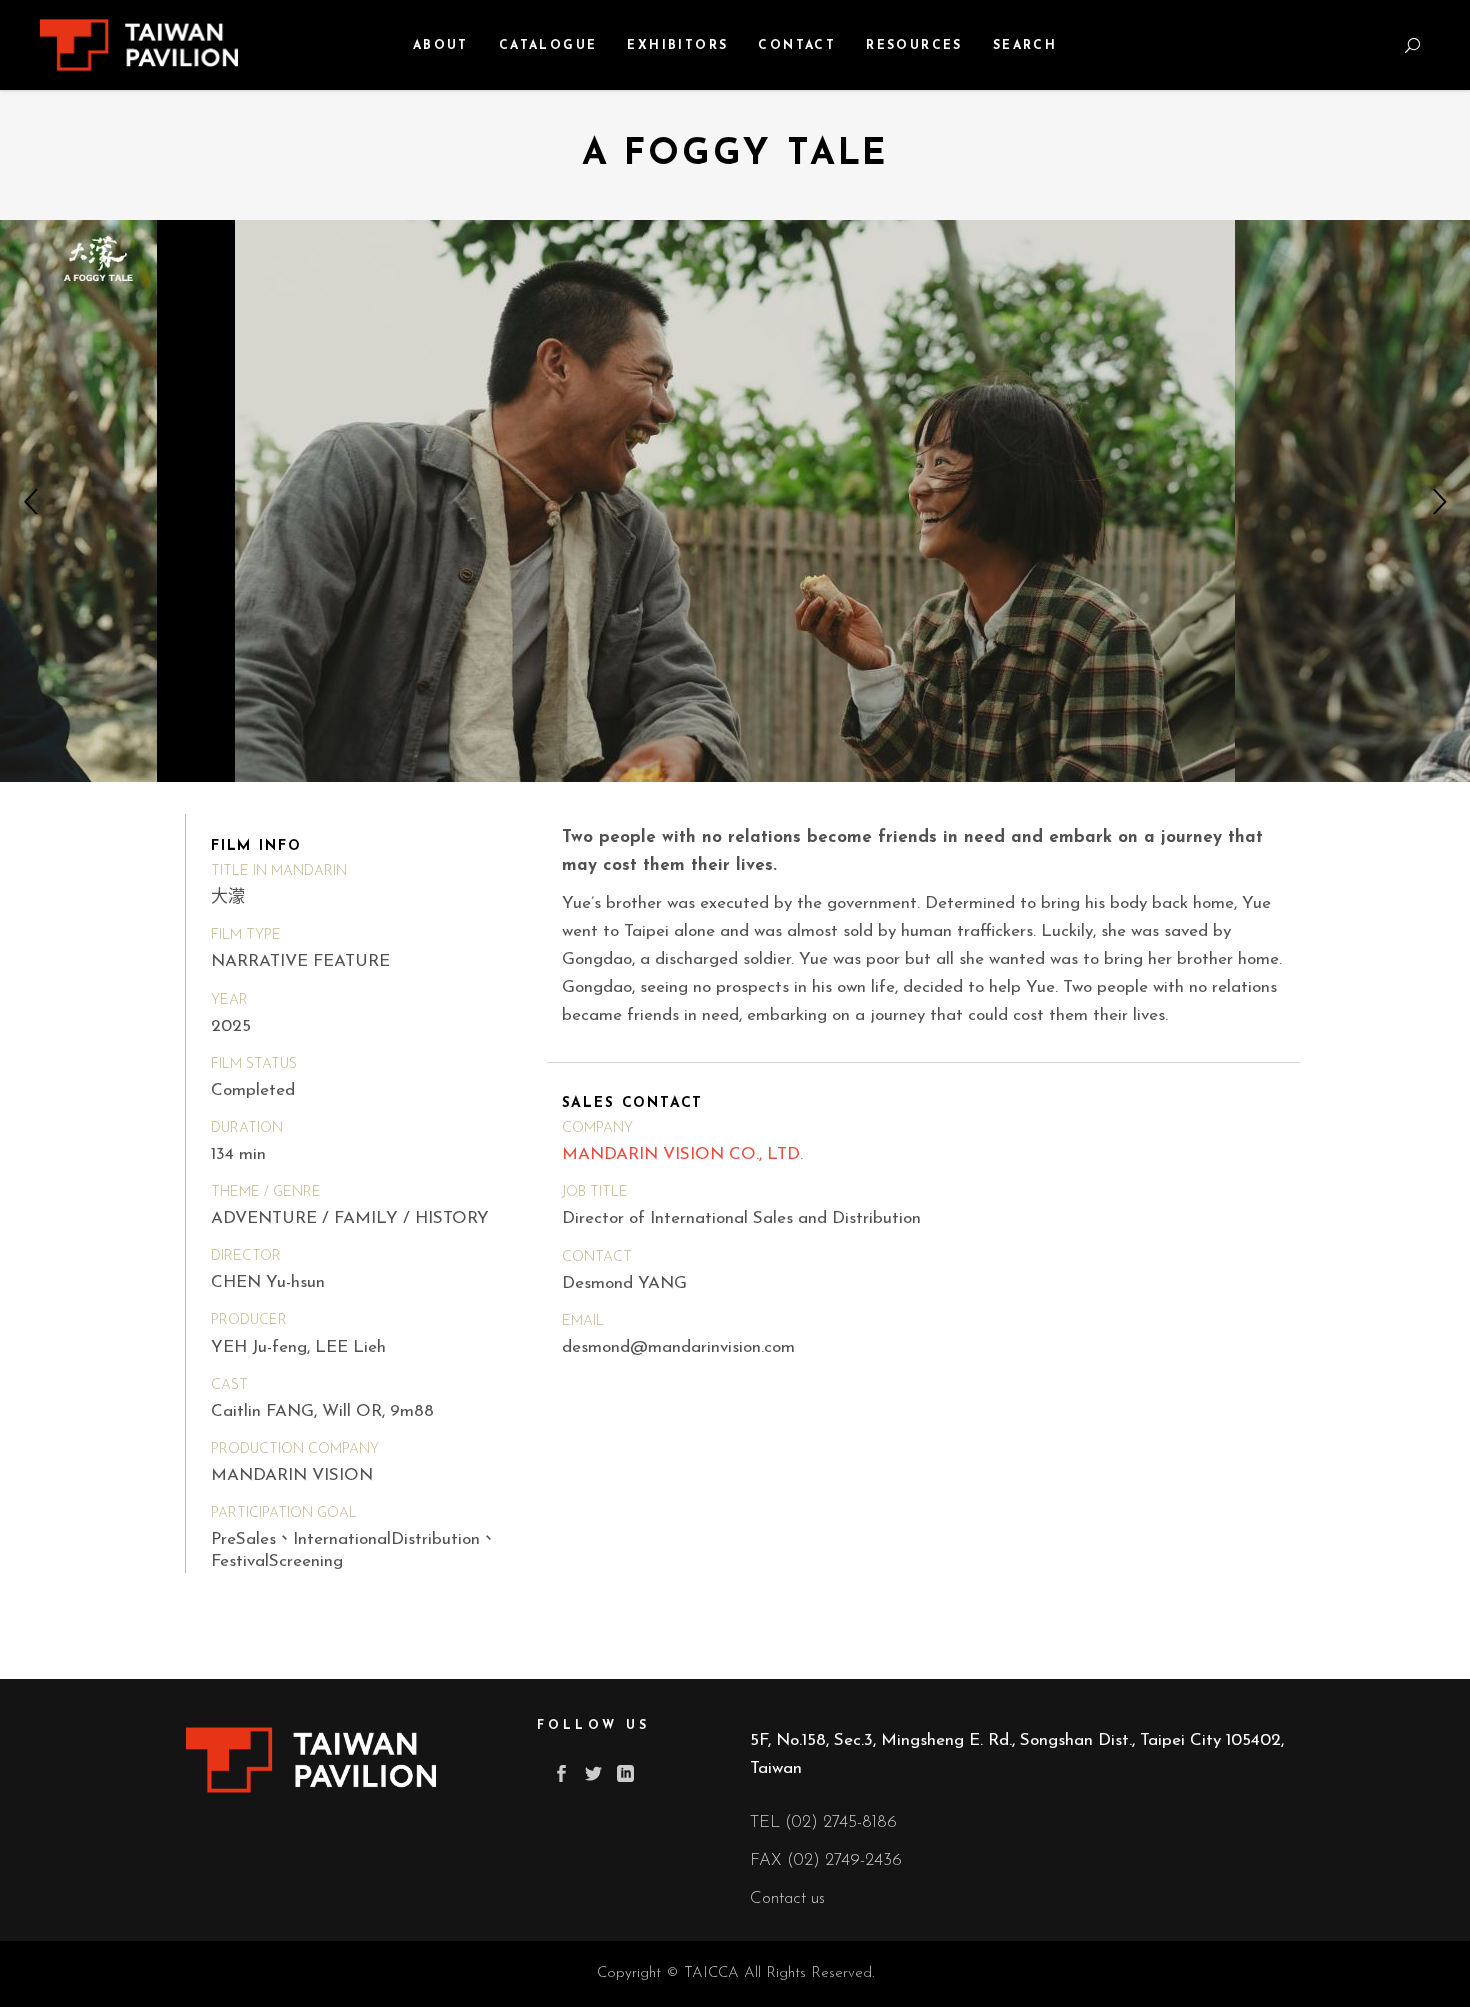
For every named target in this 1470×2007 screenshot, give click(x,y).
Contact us (787, 1898)
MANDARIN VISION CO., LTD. (682, 1154)
